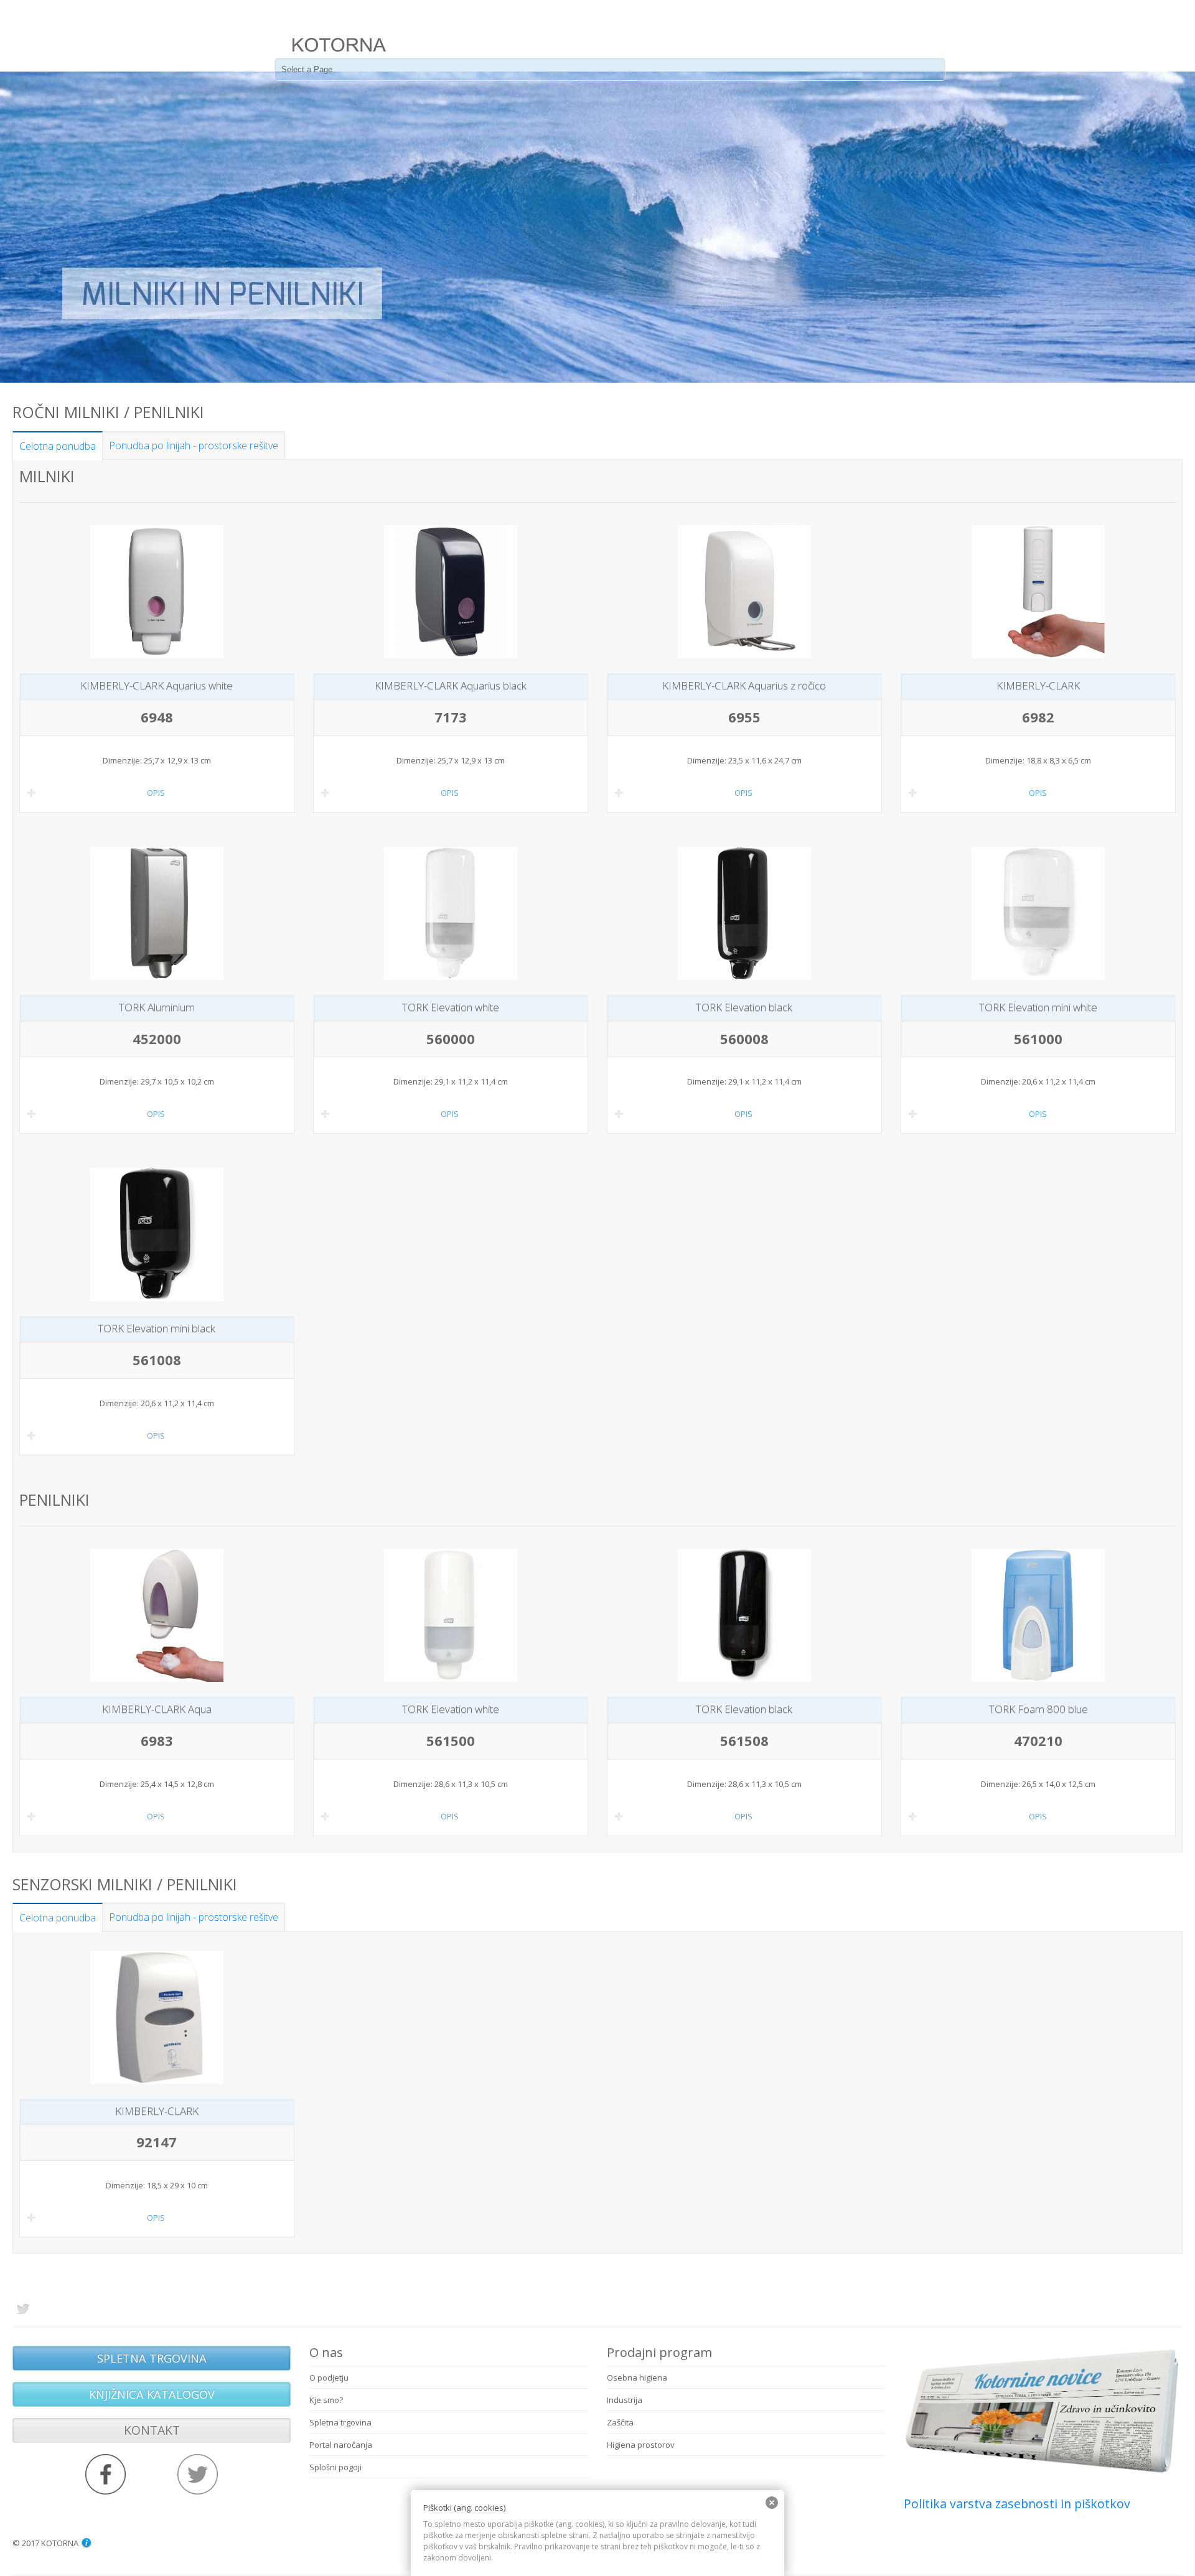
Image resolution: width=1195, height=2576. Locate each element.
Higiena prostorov (641, 2445)
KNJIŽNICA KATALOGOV (152, 2394)
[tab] (58, 446)
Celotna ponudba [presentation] (58, 446)
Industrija (625, 2400)
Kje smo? (326, 2400)
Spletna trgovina (340, 2422)
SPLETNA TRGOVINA (152, 2358)
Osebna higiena (637, 2378)
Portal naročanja (341, 2445)
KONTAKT (152, 2430)
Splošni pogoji (335, 2467)
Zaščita (620, 2422)
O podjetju (329, 2378)
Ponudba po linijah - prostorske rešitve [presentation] (194, 446)
